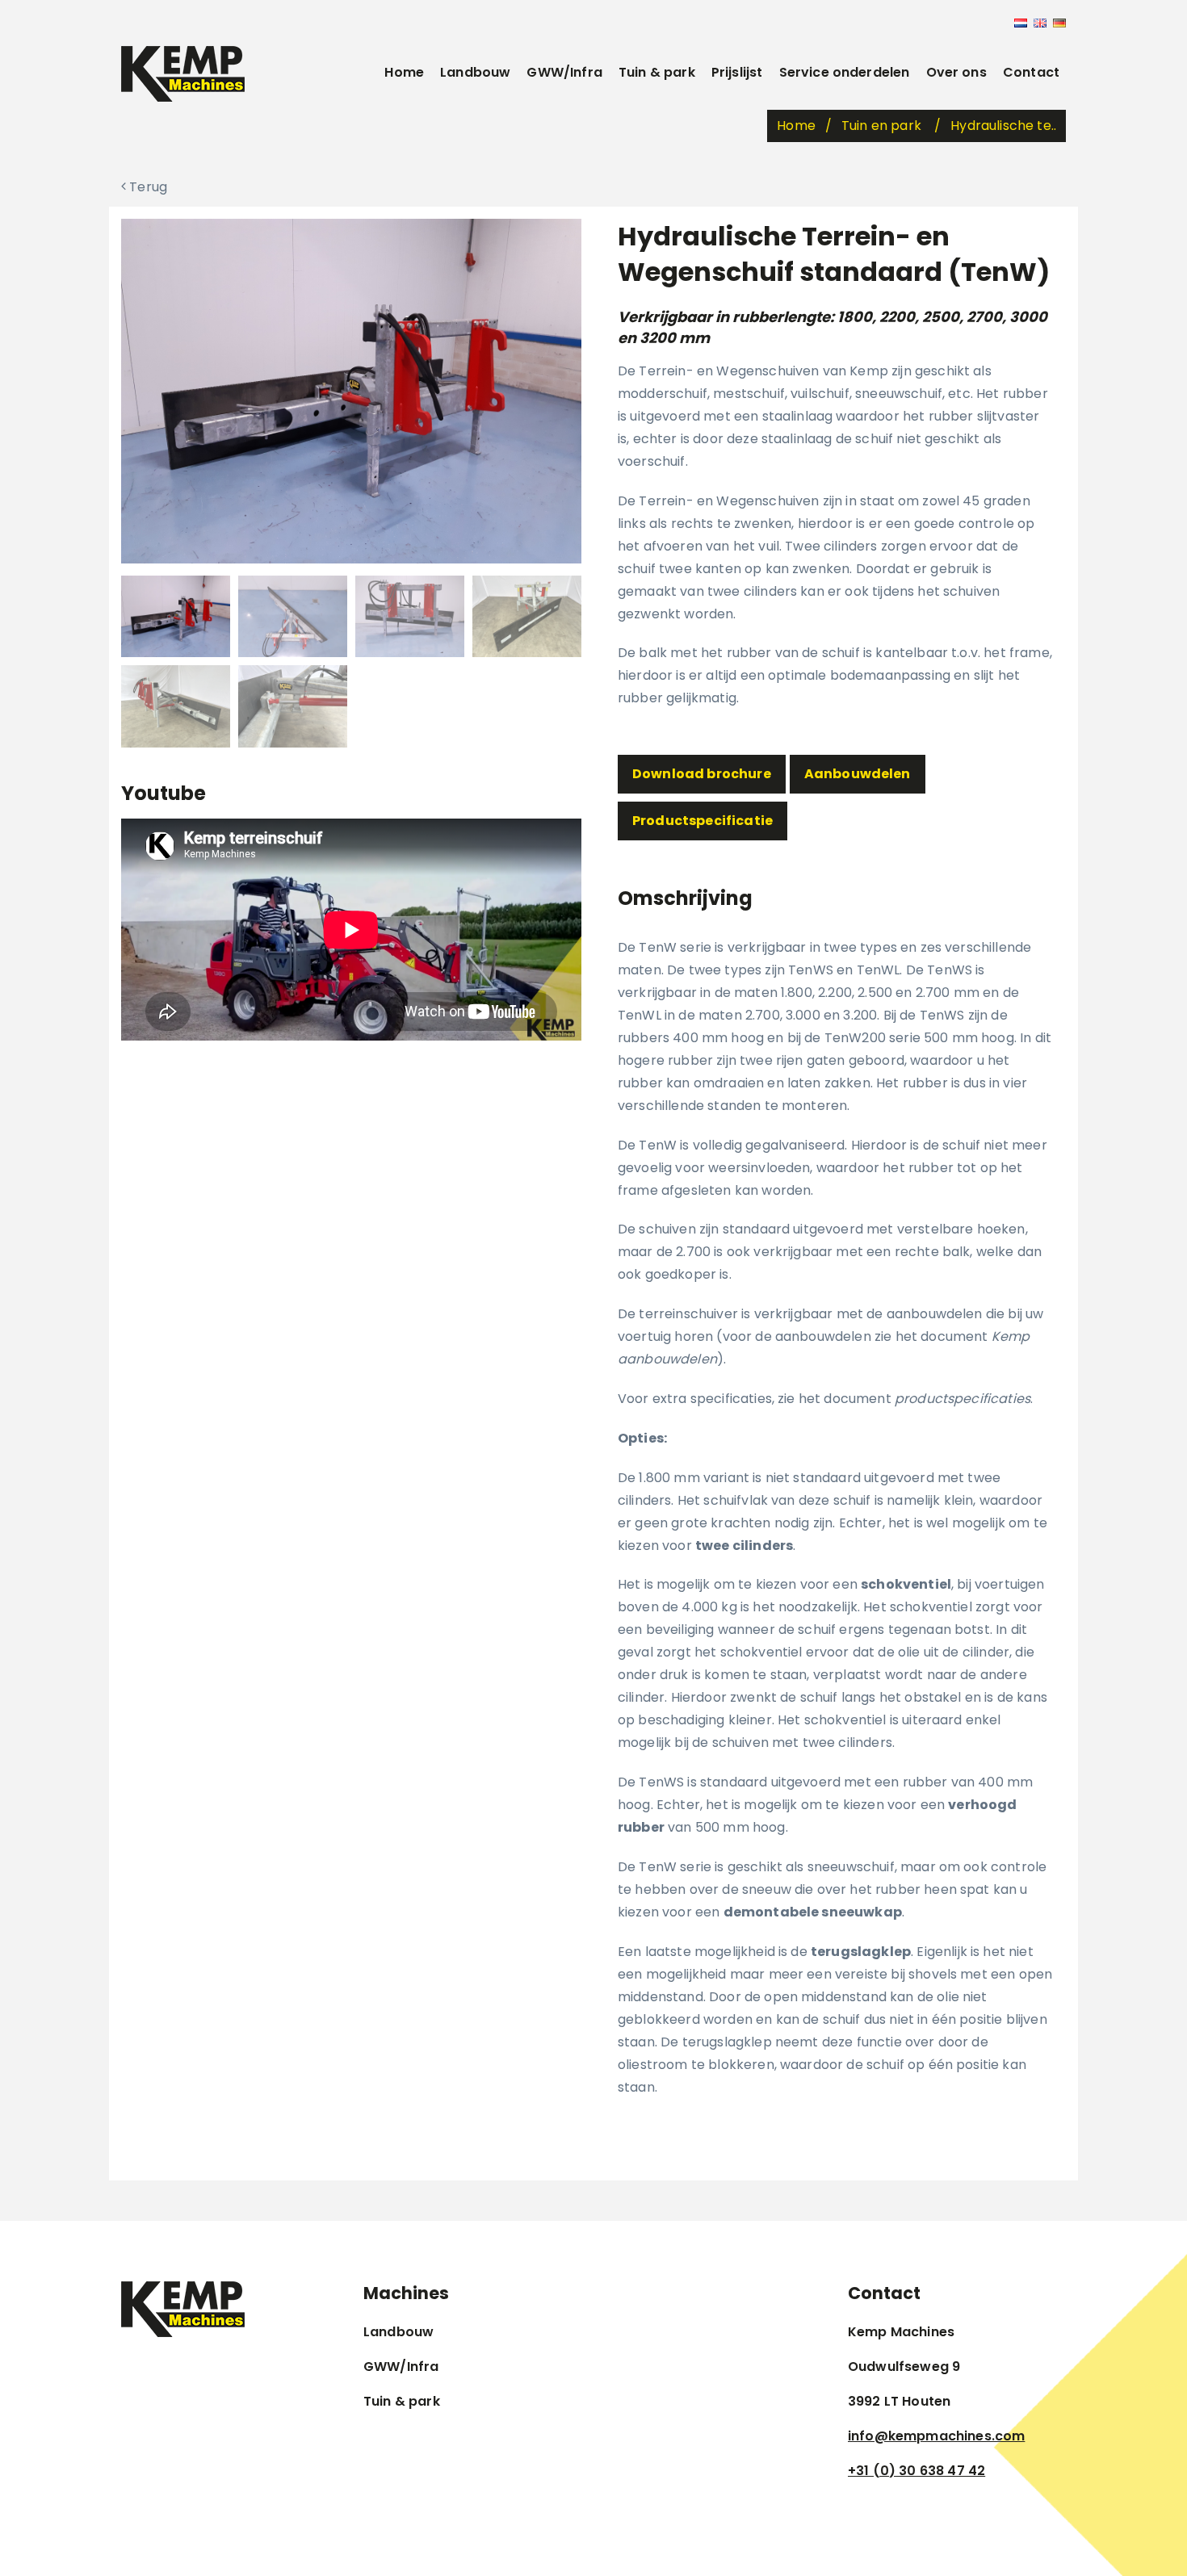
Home (404, 72)
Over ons (956, 72)
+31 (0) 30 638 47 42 (916, 2471)
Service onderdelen (845, 72)
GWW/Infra (564, 72)
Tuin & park (657, 72)
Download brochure (702, 774)
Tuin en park (883, 126)
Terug (147, 187)
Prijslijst (737, 72)
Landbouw (475, 72)
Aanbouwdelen (858, 774)
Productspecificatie (703, 821)
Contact (1031, 72)
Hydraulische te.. (1003, 126)
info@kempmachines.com (936, 2436)
